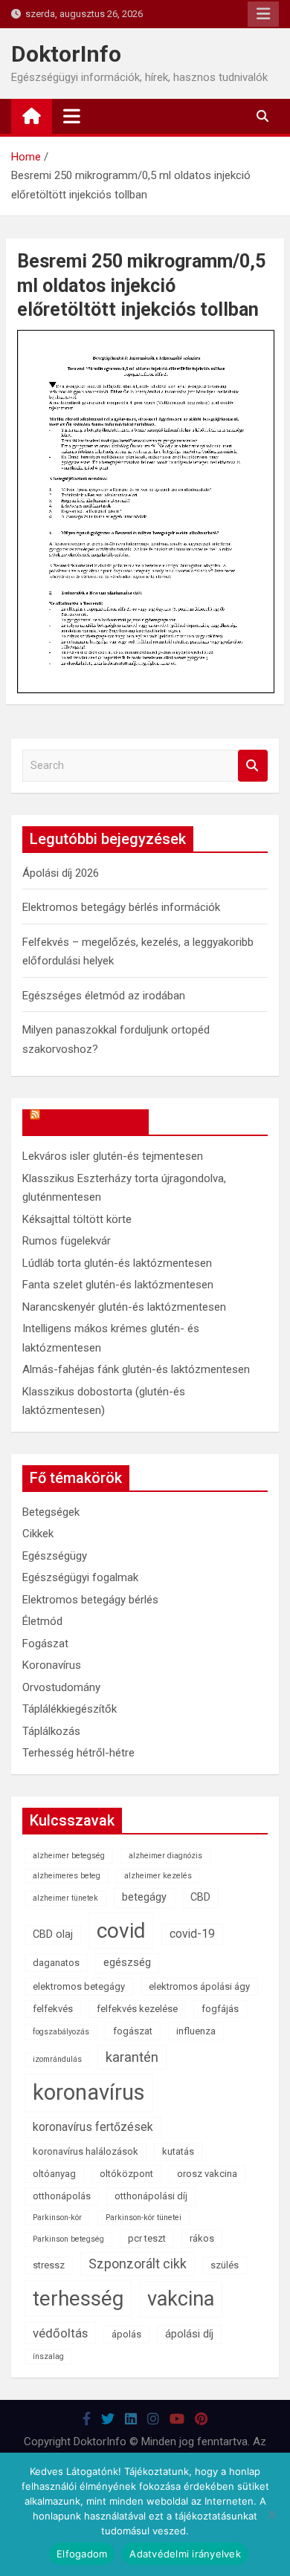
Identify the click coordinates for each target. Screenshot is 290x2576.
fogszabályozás (61, 2032)
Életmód (42, 1621)
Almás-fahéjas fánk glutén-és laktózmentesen (136, 1369)
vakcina (181, 2299)
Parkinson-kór (57, 2217)
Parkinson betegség (68, 2239)
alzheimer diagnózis (165, 1856)
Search (253, 766)
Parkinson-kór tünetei (144, 2217)
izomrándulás (57, 2059)
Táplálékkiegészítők (70, 1709)
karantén (132, 2057)
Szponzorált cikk (138, 2264)
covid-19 (192, 1934)
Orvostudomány (61, 1687)
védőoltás (60, 2333)
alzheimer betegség (69, 1856)
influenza (196, 2031)
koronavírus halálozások (86, 2151)
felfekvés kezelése (137, 2009)
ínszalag (48, 2356)
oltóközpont (126, 2174)
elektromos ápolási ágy (199, 1986)
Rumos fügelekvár (67, 1241)
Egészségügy (55, 1556)
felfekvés (53, 2009)
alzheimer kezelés (158, 1876)
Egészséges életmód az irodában (104, 996)
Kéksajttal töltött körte (77, 1219)
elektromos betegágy (79, 1986)
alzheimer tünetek (65, 1898)
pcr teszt (147, 2238)
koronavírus (89, 2092)
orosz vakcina (207, 2174)
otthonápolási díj (151, 2196)
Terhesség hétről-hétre (78, 1753)
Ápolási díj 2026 (61, 873)
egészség (127, 1963)
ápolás (126, 2334)
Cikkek (38, 1534)
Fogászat (45, 1644)
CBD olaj (53, 1934)
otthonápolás (62, 2196)
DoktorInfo (66, 54)
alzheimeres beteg (67, 1876)
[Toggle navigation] (72, 116)
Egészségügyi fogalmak (80, 1577)
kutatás (178, 2151)
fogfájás (220, 2009)
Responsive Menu (263, 14)
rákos (202, 2238)
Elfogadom (82, 2554)
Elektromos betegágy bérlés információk (121, 907)
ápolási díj (189, 2334)
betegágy (144, 1897)
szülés (225, 2265)
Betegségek (51, 1512)
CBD (200, 1897)
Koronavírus (52, 1665)
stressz (49, 2265)
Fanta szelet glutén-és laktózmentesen (118, 1285)
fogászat (133, 2031)
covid (121, 1931)
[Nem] (271, 2514)
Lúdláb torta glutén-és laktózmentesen (117, 1263)
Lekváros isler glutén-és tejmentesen (113, 1156)
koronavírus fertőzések (93, 2127)
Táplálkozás (51, 1731)
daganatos (56, 1963)
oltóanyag (54, 2174)
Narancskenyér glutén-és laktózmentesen (124, 1307)
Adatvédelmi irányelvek (185, 2554)
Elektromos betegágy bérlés (90, 1600)
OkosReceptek (93, 1122)
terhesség (78, 2298)
